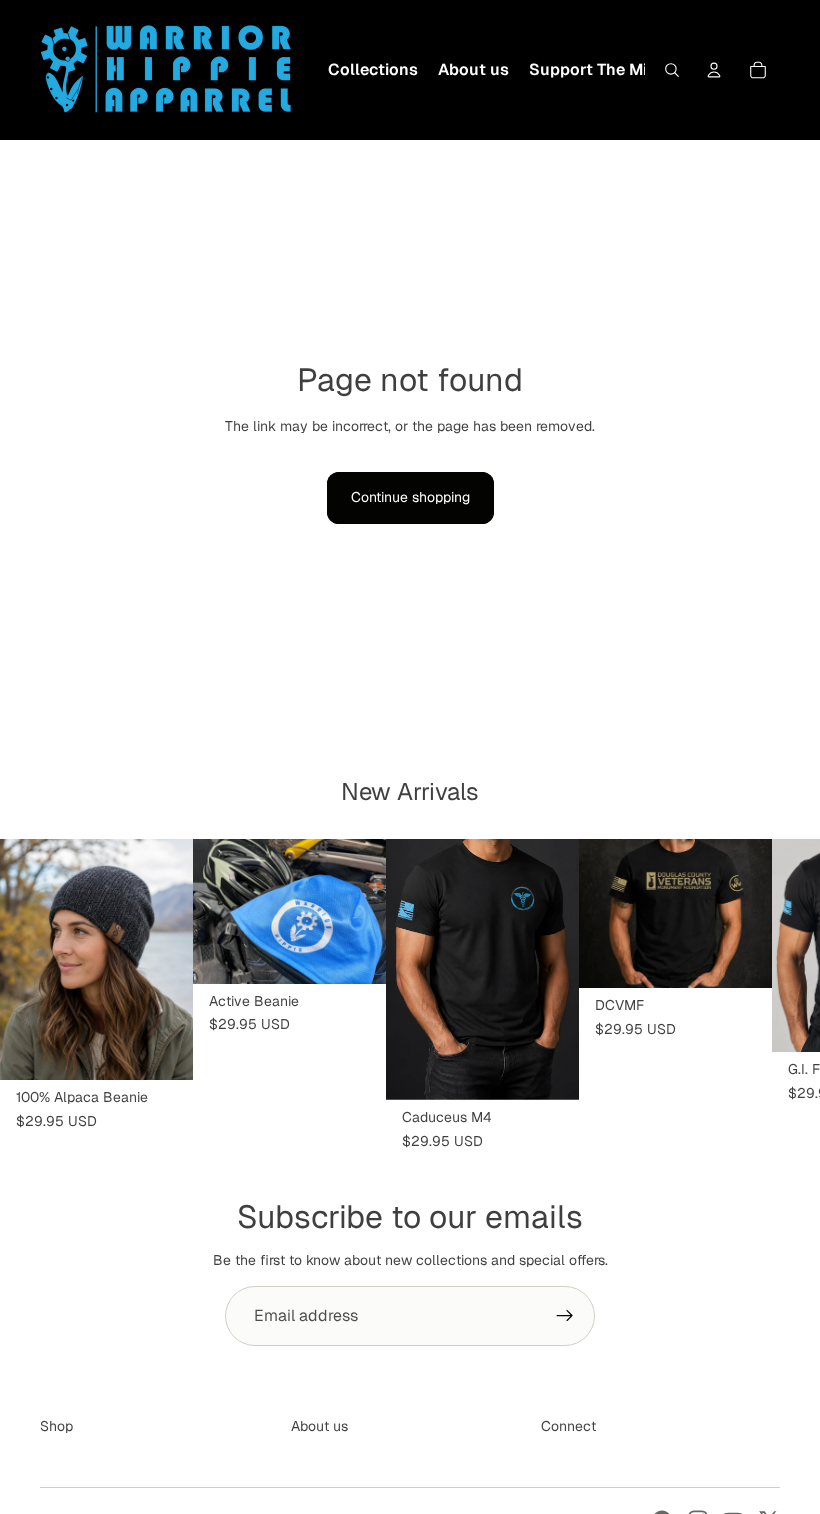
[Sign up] (565, 1316)
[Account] (714, 70)
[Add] (162, 1050)
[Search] (672, 70)
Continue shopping (410, 497)
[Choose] (548, 1069)
